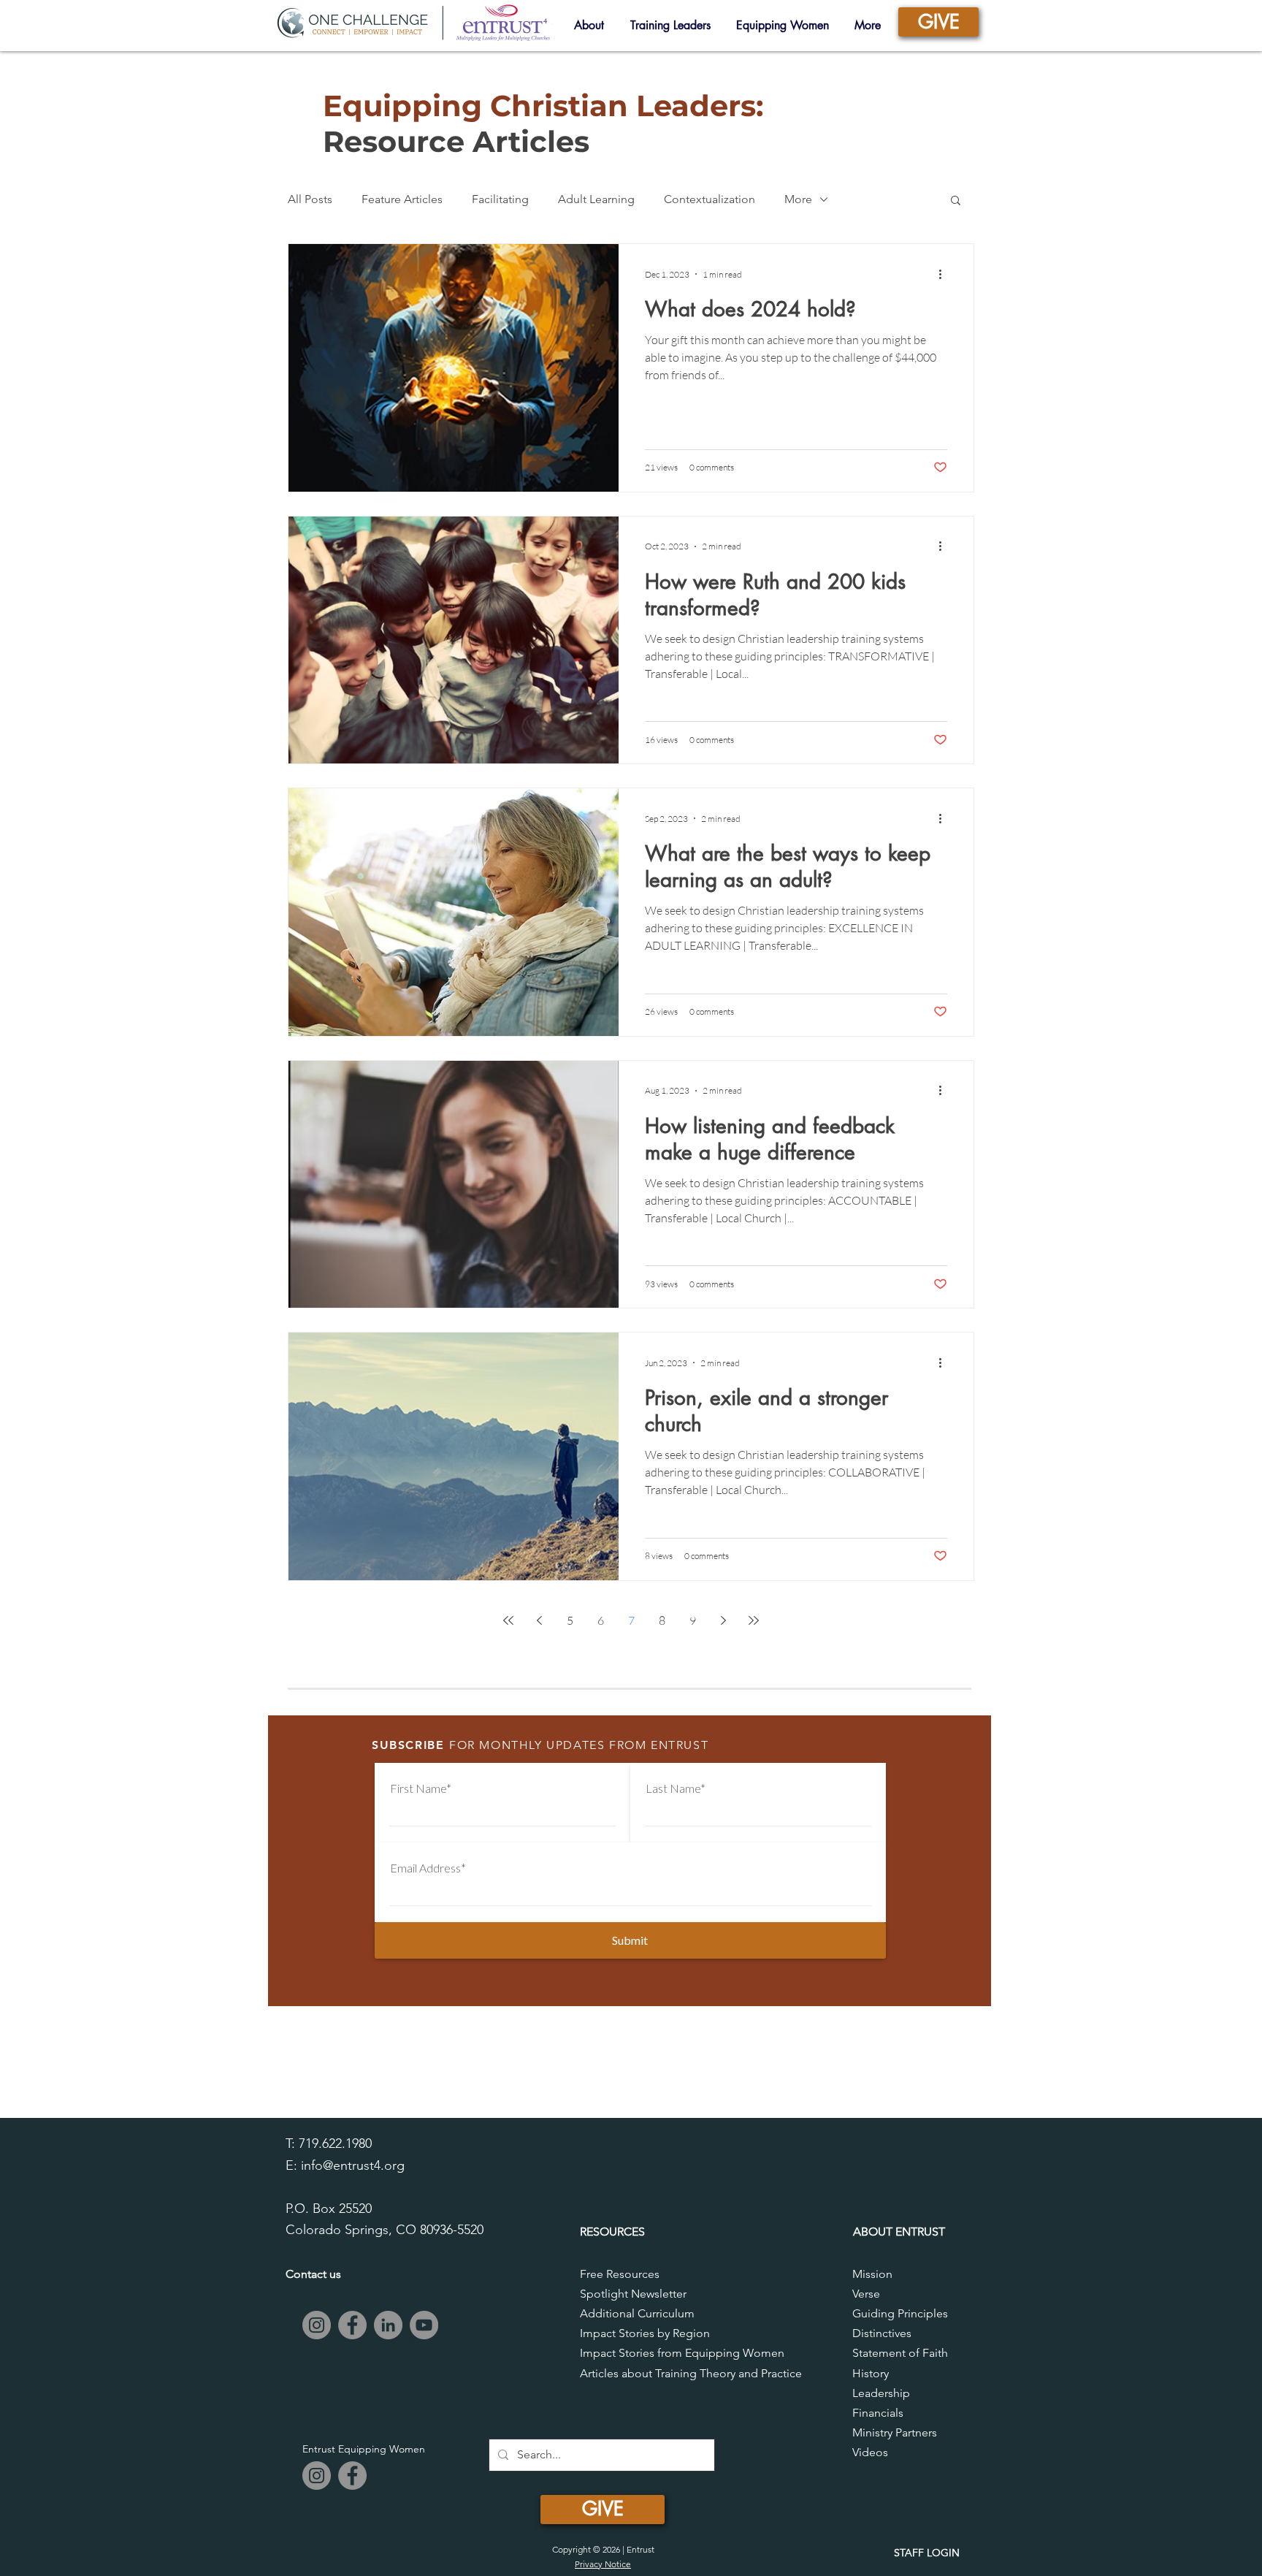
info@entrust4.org (353, 2165)
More (798, 199)
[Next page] (723, 1620)
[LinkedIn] (388, 2325)
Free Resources (620, 2274)
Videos (870, 2452)
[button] (956, 201)
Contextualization (710, 199)
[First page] (508, 1620)
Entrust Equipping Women (364, 2449)
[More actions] (945, 274)
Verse (866, 2294)
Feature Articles (402, 199)
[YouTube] (424, 2325)
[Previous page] (539, 1620)
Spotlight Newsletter (633, 2294)
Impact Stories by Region (645, 2333)
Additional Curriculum (637, 2313)
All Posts (310, 199)
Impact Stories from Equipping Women (682, 2353)
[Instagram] (317, 2325)
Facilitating (500, 199)
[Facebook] (352, 2325)
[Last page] (754, 1620)
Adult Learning (596, 199)
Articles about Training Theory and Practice (691, 2373)
